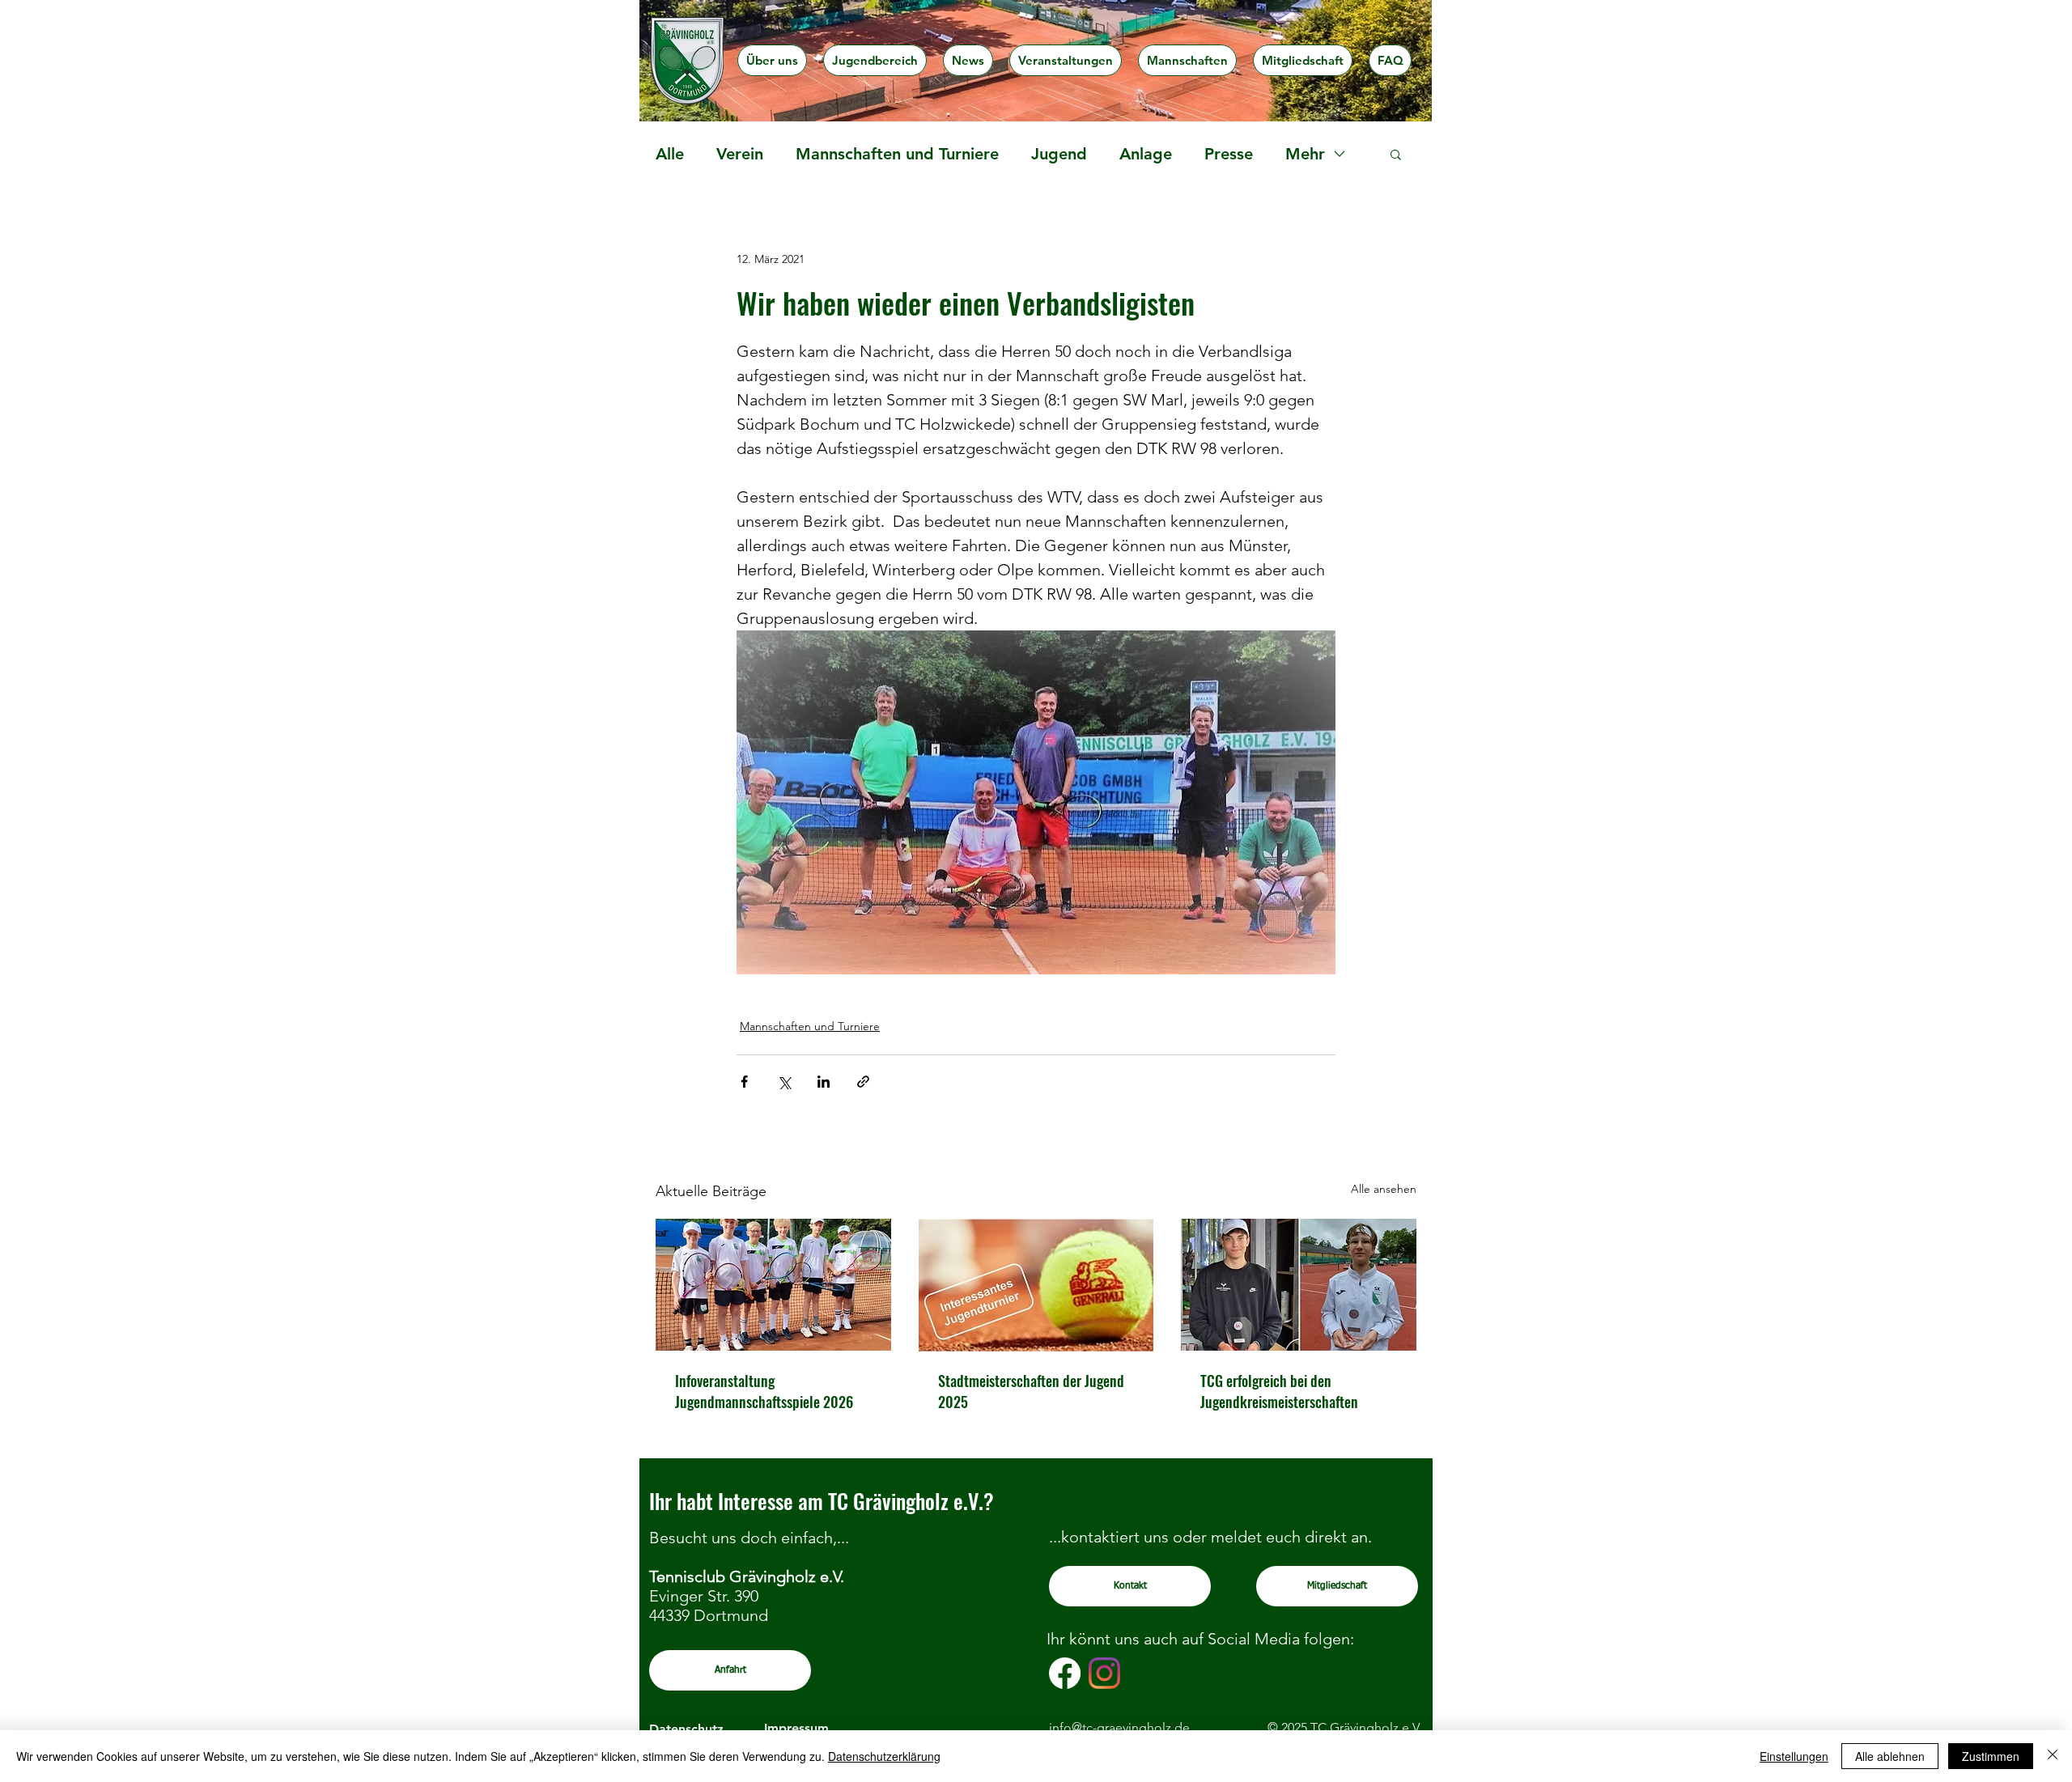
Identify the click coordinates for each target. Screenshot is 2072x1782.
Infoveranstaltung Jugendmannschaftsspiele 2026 (764, 1391)
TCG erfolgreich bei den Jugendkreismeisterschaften (1279, 1391)
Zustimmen (1991, 1756)
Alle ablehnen (1890, 1756)
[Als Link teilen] (863, 1082)
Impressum (796, 1728)
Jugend (1059, 154)
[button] (772, 60)
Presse (1229, 154)
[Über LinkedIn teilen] (824, 1082)
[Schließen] (2053, 1756)
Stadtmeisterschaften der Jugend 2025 (1031, 1391)
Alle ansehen (1384, 1189)
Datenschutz (686, 1729)
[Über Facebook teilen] (744, 1082)
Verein (740, 154)
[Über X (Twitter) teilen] (784, 1082)
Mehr (1305, 154)
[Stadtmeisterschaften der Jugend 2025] (1036, 1285)
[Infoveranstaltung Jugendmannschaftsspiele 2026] (773, 1285)
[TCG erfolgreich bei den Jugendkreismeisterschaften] (1299, 1285)
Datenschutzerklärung (884, 1756)
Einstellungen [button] (1794, 1756)
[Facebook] (1065, 1673)
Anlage (1146, 154)
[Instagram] (1104, 1673)
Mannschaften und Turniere (897, 154)
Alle (670, 154)
